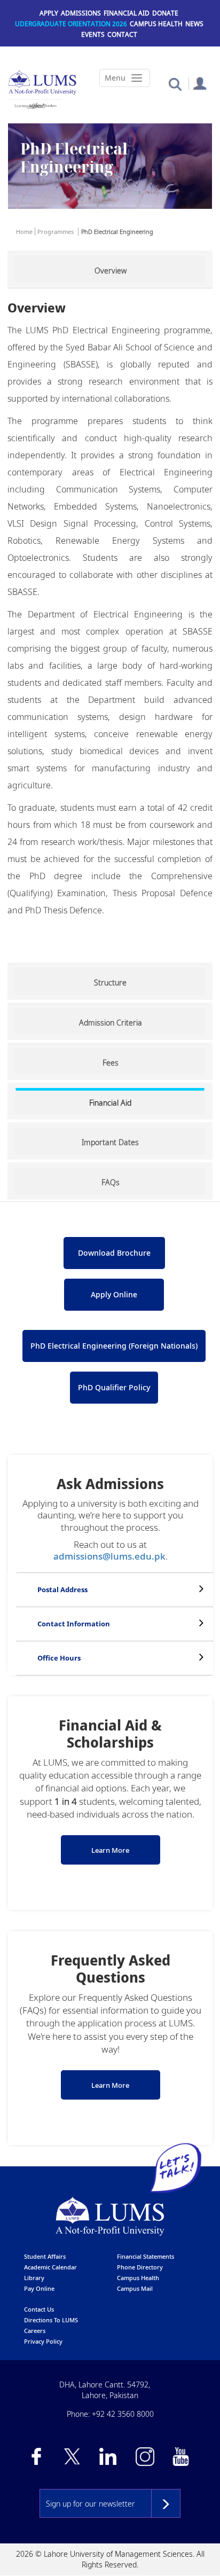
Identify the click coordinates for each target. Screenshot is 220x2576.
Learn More (110, 1850)
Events (93, 34)
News (194, 24)
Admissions (81, 13)
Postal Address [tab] (62, 1590)
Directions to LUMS (51, 2320)
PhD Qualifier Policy (114, 1387)
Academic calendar (50, 2267)
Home (24, 232)
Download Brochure (114, 1253)
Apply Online (114, 1294)
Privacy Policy (43, 2341)
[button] (175, 84)
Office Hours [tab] (59, 1658)
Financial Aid (127, 13)
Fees (111, 1063)
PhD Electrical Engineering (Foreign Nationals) (114, 1346)
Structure (110, 982)
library (34, 2278)
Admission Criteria (111, 1023)
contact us (39, 2309)
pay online (39, 2288)
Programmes (56, 232)
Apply (49, 13)
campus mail (135, 2288)
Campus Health (156, 24)
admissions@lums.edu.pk (109, 1556)
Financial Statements (146, 2256)
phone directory (140, 2267)
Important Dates (110, 1142)
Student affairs (45, 2256)
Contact (122, 34)
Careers (35, 2331)
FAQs (111, 1182)
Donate (165, 13)
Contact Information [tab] (74, 1624)
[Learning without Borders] (35, 106)
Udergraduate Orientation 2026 (71, 24)
